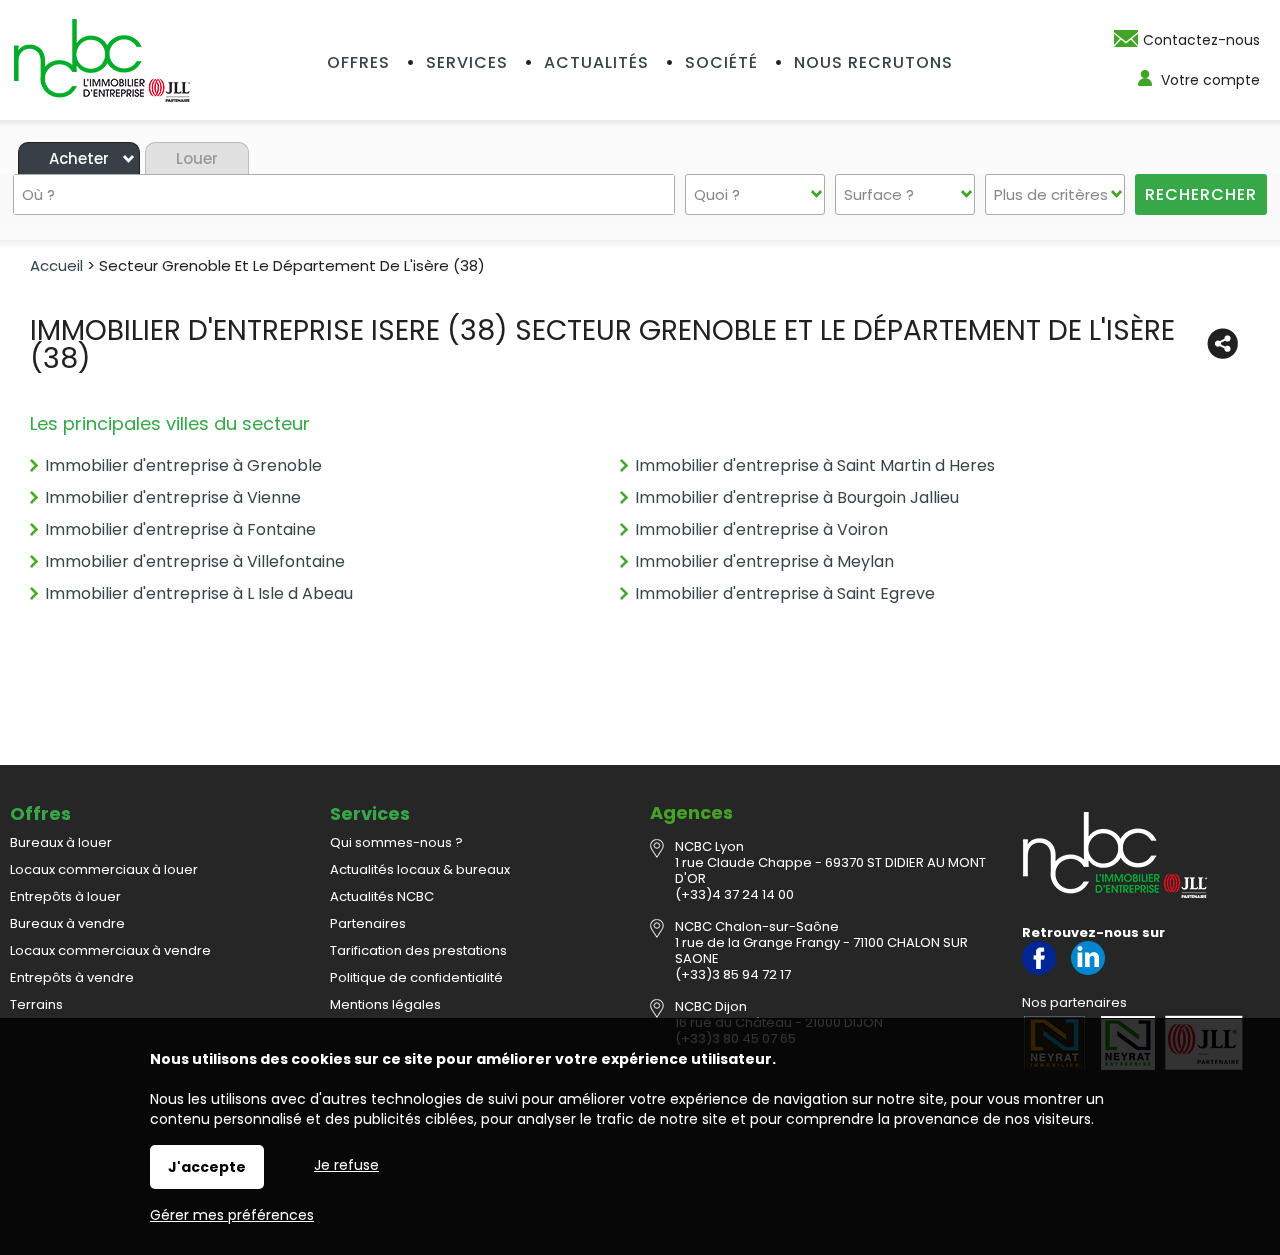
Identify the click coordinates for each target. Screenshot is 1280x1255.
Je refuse (346, 1165)
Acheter (79, 158)
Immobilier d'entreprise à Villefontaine (195, 561)
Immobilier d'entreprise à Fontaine (180, 529)
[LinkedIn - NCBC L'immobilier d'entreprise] (1088, 970)
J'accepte (207, 1167)
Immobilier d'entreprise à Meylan (764, 561)
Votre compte (1210, 80)
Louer (197, 158)
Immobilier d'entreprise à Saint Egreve (785, 593)
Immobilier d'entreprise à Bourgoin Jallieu (797, 497)
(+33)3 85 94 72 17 (733, 974)
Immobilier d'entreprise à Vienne (173, 497)
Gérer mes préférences (232, 1215)
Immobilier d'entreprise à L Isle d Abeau (199, 593)
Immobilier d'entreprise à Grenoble (183, 465)
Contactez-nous (1201, 40)
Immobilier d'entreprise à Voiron (761, 529)
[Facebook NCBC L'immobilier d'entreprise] (1039, 970)
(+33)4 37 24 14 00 (734, 894)
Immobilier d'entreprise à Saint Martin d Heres (815, 465)
